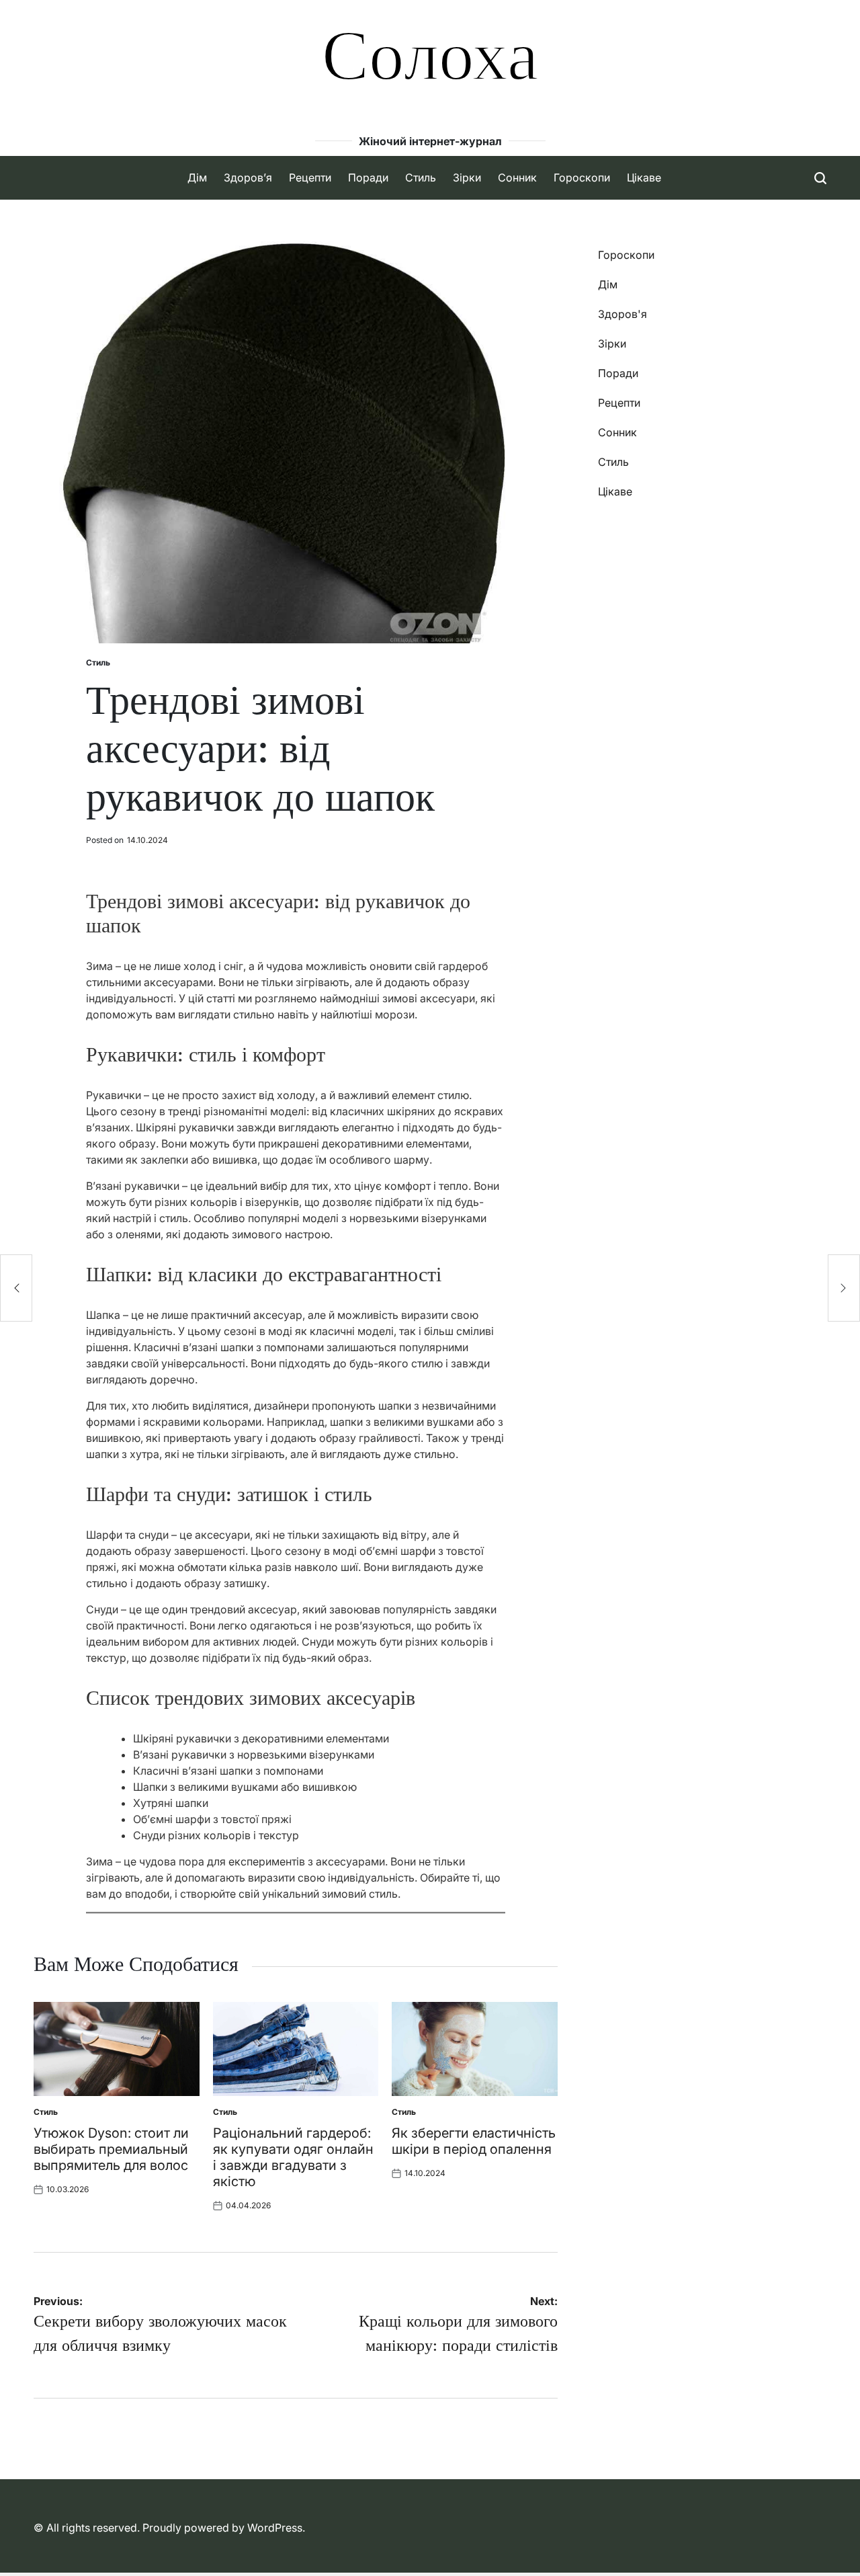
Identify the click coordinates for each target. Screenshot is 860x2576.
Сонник (517, 177)
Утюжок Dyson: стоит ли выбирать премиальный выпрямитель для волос (111, 2149)
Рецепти (310, 177)
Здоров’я (248, 177)
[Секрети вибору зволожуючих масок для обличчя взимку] (16, 1288)
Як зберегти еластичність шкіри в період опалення (474, 2141)
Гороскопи (582, 177)
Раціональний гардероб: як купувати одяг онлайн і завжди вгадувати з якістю (293, 2157)
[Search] (820, 178)
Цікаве (644, 177)
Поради (368, 177)
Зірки (467, 177)
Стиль (421, 177)
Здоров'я (622, 314)
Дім (197, 177)
